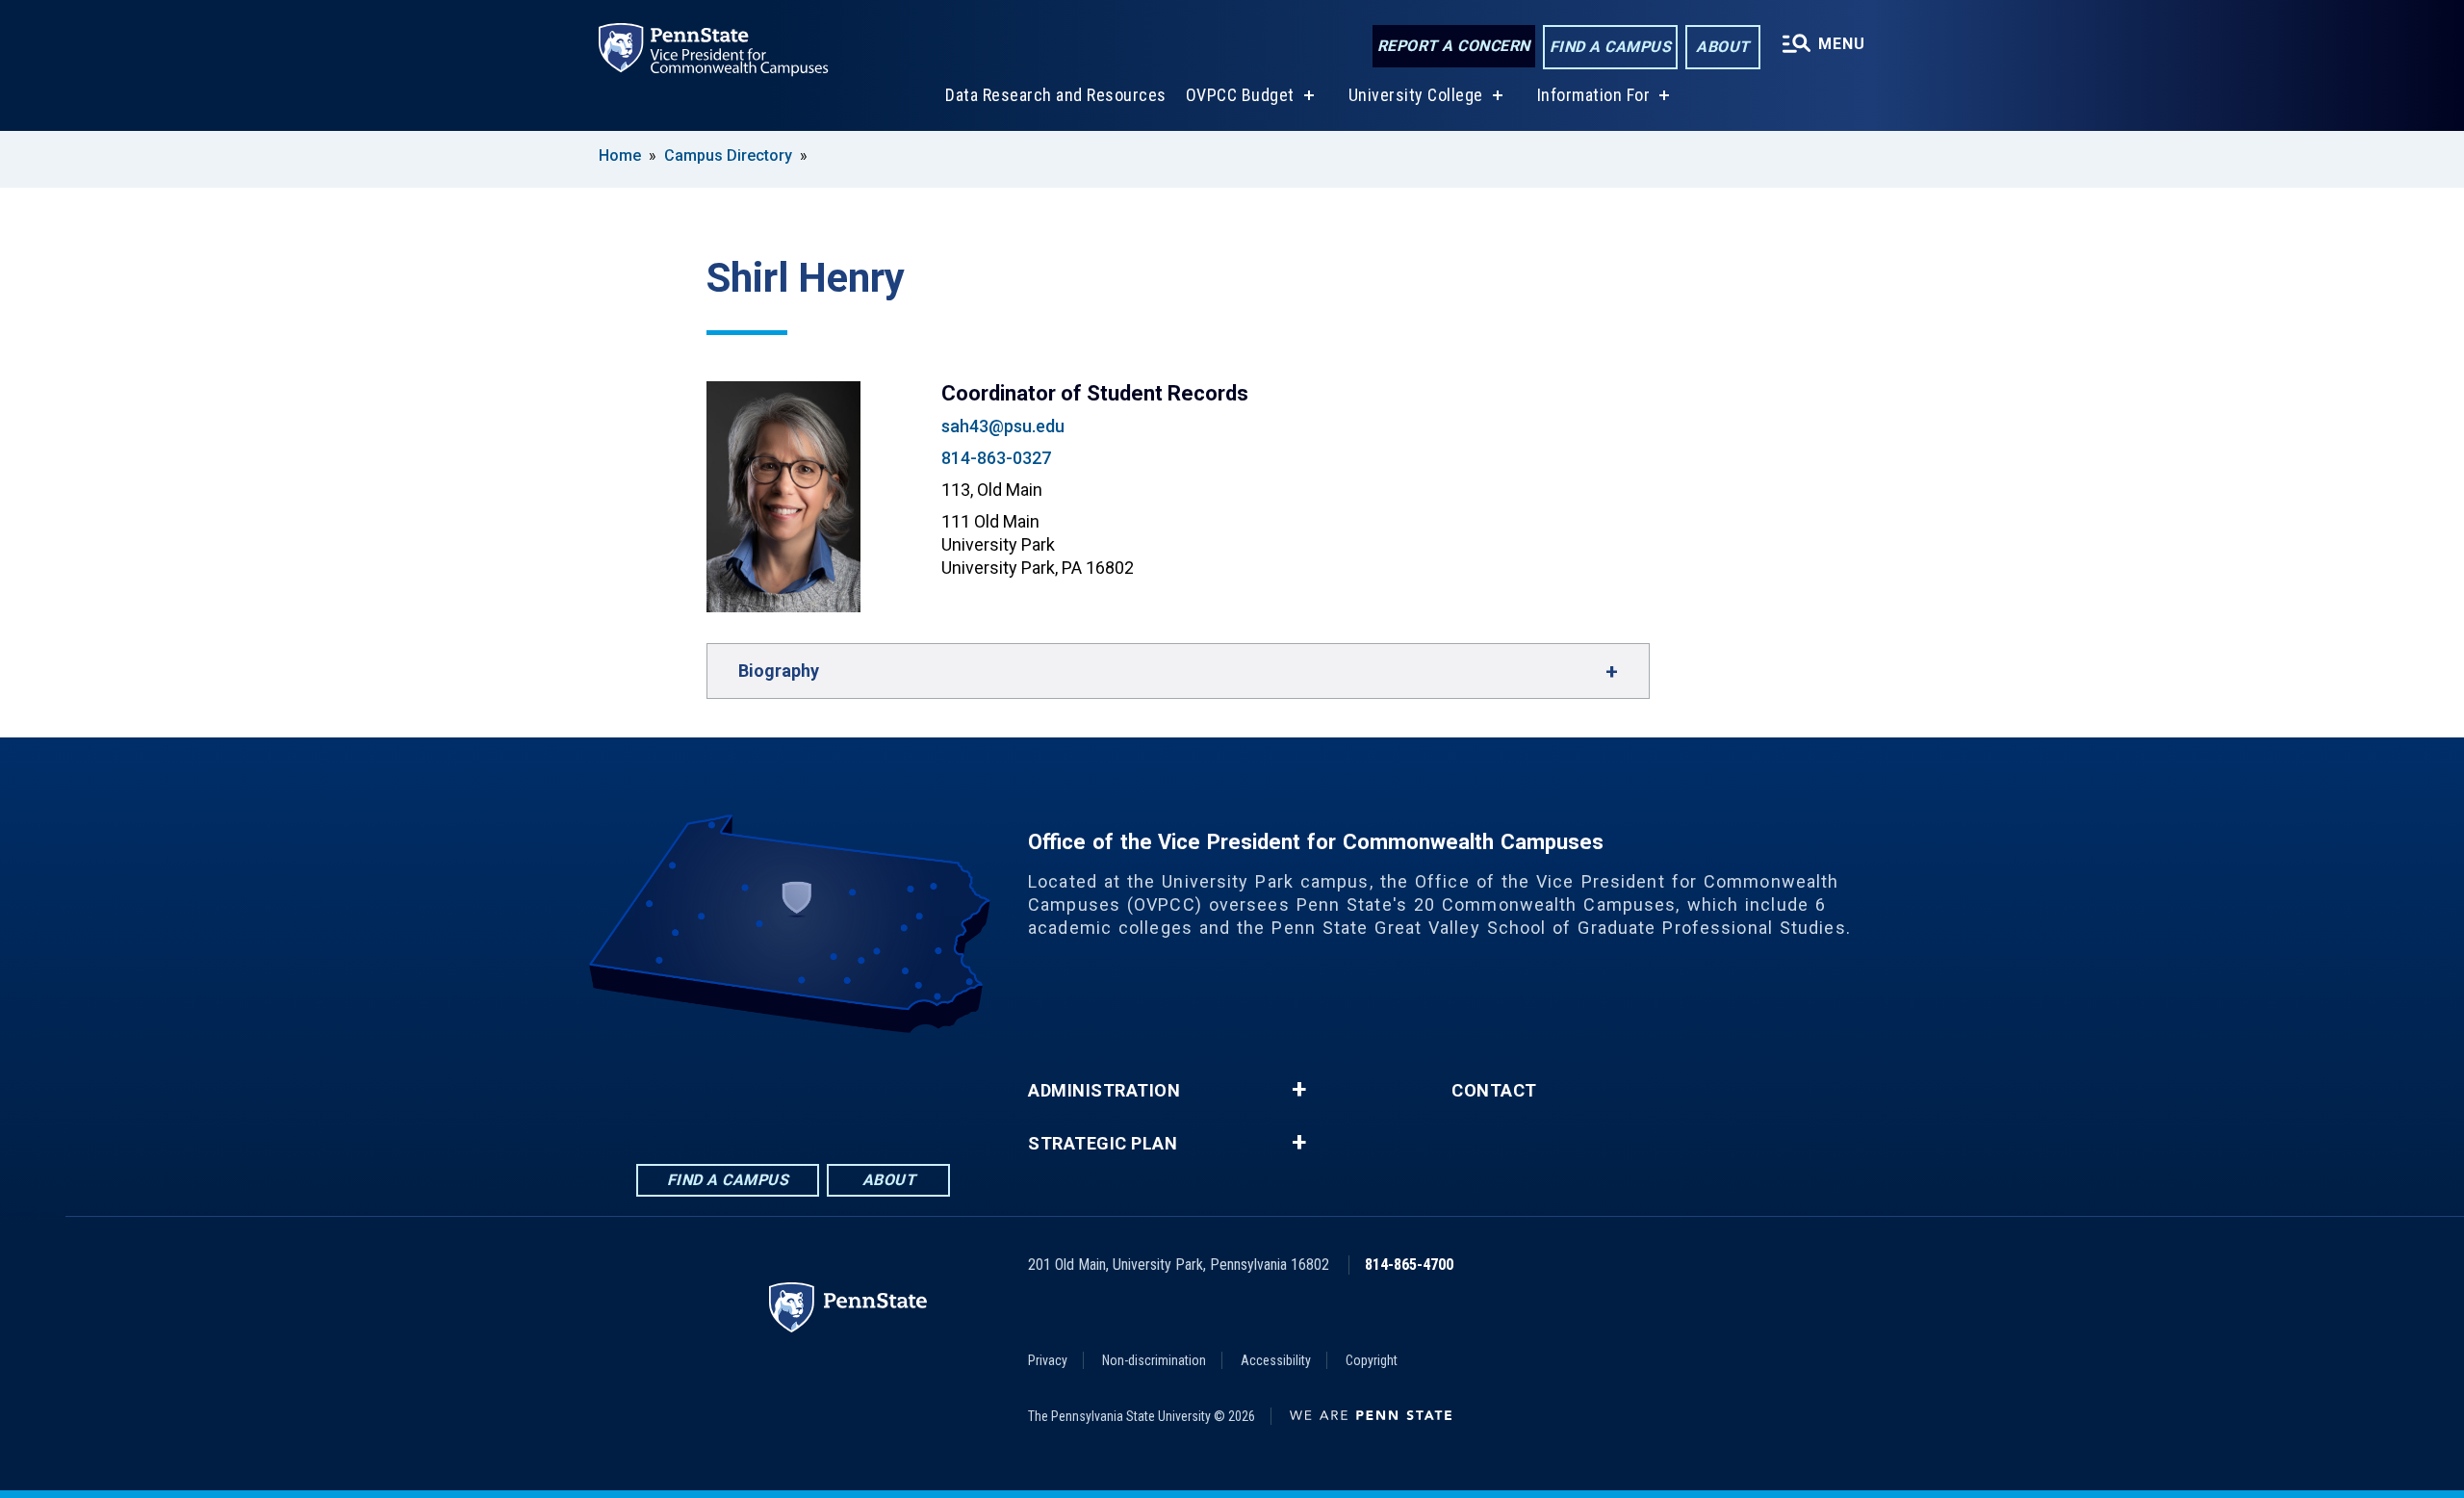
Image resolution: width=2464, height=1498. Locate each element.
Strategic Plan (1103, 1144)
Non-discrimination (1154, 1360)
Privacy (1048, 1360)
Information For (1594, 95)
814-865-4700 (1409, 1265)
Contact (1494, 1091)
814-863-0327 (996, 458)
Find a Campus (1611, 47)
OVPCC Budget (1240, 95)
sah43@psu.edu (1003, 426)
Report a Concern (1454, 46)
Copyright (1372, 1360)
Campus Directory (728, 155)
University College (1416, 95)
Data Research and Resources (1056, 95)
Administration (1104, 1091)
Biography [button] (779, 671)
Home (620, 155)
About (1723, 47)
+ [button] (1299, 1090)
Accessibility (1276, 1360)
